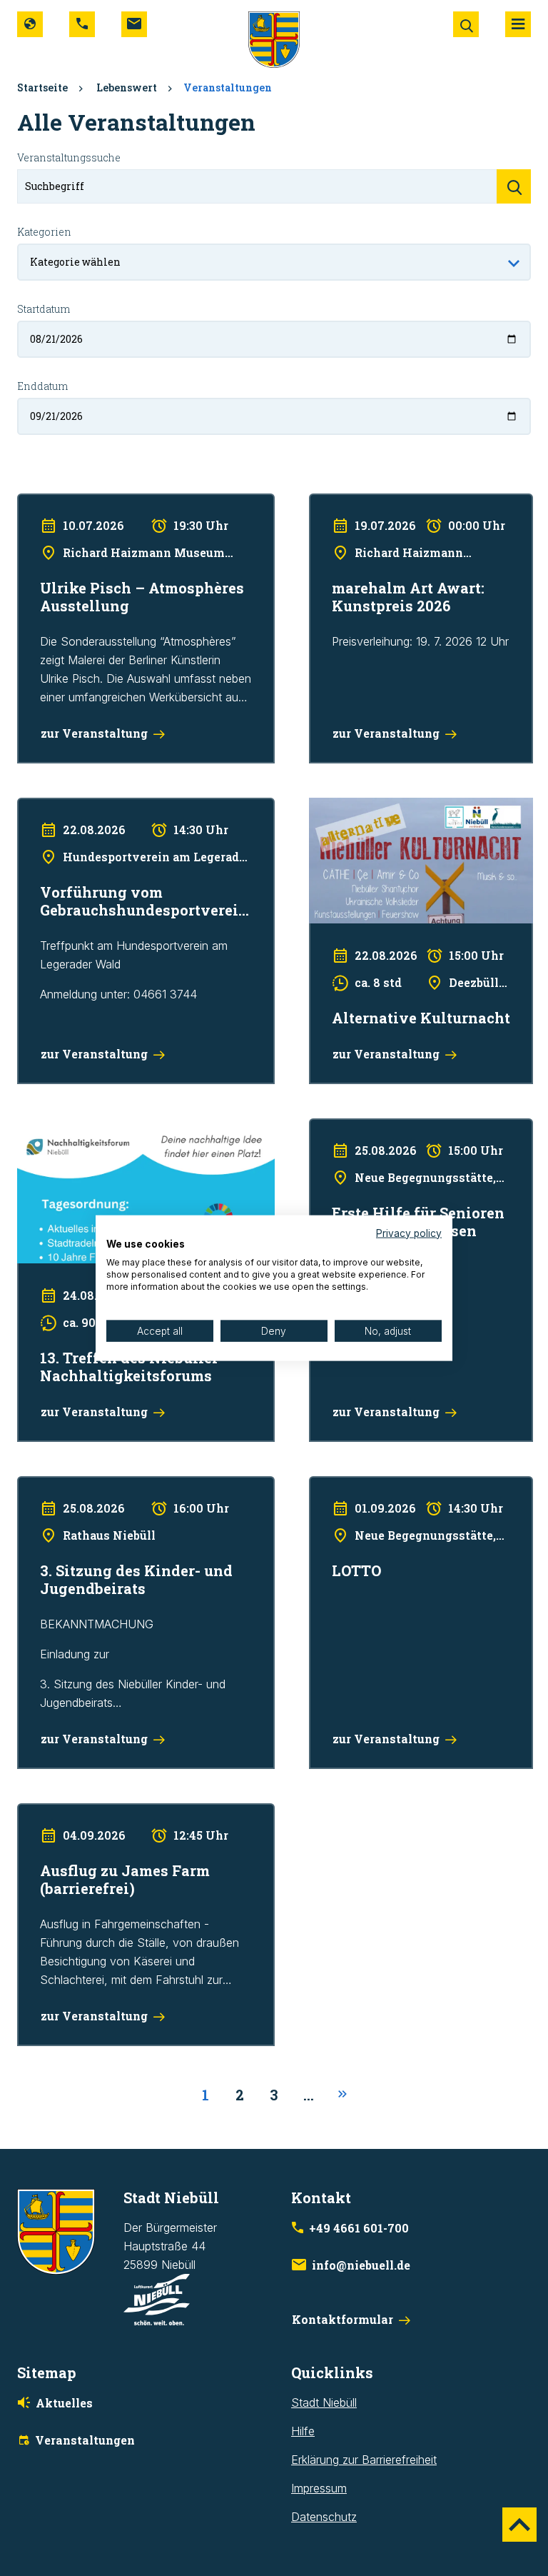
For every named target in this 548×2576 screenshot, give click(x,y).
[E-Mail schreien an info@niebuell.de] (134, 24)
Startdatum (44, 309)
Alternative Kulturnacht (367, 807)
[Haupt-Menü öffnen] (518, 24)
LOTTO (328, 1485)
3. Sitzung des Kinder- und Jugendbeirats (124, 1485)
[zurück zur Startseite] (274, 39)
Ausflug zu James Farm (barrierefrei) (112, 1813)
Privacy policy (409, 1233)
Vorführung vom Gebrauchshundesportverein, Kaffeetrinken (136, 816)
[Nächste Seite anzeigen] (342, 2095)
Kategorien (44, 232)
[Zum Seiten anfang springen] (519, 2525)
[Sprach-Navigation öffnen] (30, 24)
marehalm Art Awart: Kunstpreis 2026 (405, 503)
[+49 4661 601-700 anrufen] (82, 24)
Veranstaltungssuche (69, 157)
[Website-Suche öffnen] (466, 24)
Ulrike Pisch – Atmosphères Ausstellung (118, 503)
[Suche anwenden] (514, 186)
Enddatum (42, 386)
